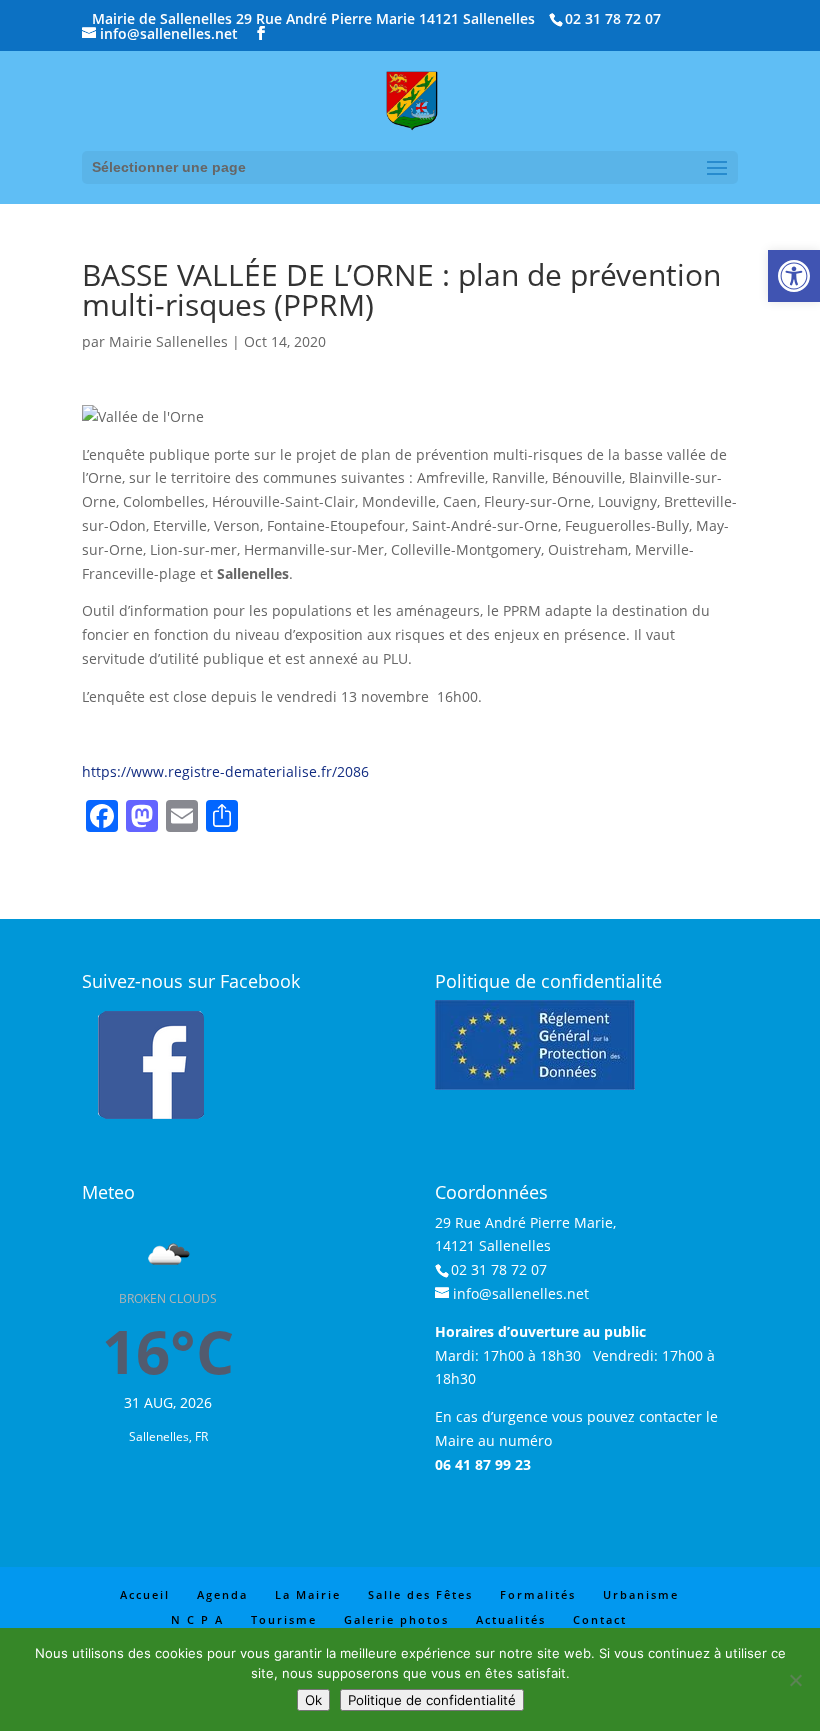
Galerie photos (396, 1619)
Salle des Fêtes (420, 1594)
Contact (600, 1619)
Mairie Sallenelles (168, 341)
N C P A (197, 1619)
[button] (794, 276)
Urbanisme (641, 1594)
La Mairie (308, 1594)
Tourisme (284, 1619)
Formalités (538, 1594)
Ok (313, 1700)
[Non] (795, 1680)
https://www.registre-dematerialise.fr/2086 (225, 771)
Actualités (511, 1619)
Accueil (145, 1594)
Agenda (222, 1594)
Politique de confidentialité (432, 1700)
